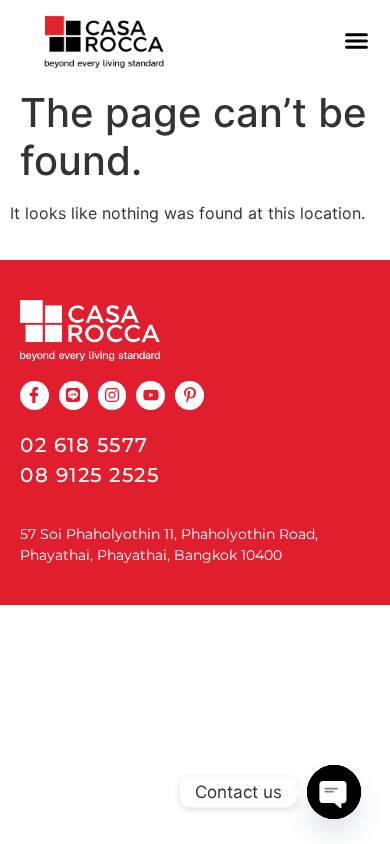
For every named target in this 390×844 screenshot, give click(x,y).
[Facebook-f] (34, 395)
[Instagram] (112, 395)
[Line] (73, 395)
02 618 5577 (84, 445)
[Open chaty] (334, 792)
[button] (357, 41)
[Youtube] (150, 395)
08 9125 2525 (89, 475)
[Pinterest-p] (189, 395)
